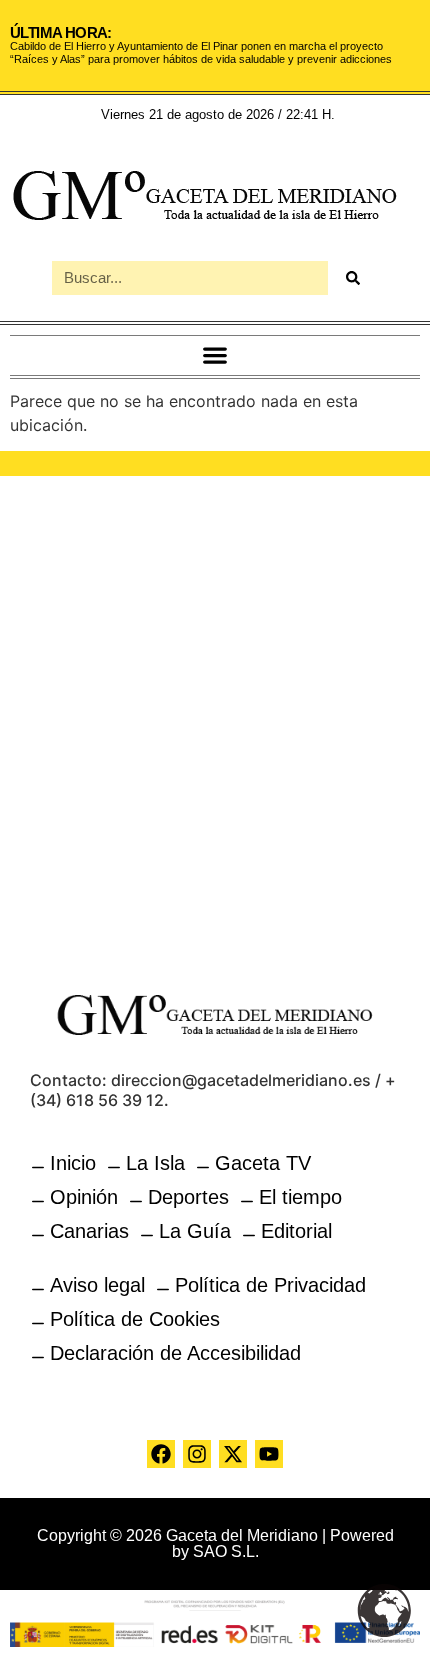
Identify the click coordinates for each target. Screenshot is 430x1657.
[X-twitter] (233, 1454)
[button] (215, 355)
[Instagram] (197, 1454)
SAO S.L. (226, 1551)
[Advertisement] (215, 721)
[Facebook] (161, 1454)
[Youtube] (269, 1454)
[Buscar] (353, 278)
